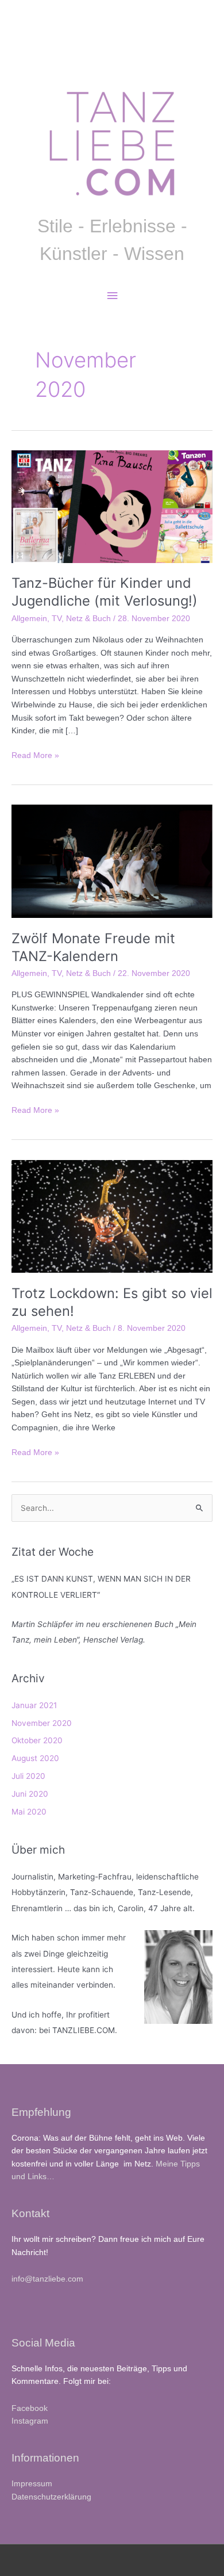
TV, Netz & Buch (81, 619)
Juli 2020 (28, 1776)
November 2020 (42, 1723)
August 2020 (35, 1758)
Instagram (30, 2421)
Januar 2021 (34, 1705)
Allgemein (29, 619)
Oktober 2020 (37, 1740)
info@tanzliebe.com (47, 2279)
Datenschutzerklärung (51, 2497)
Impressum (32, 2484)
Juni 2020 (30, 1794)
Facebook (30, 2408)
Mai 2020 (29, 1812)
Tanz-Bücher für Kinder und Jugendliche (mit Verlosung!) (105, 592)
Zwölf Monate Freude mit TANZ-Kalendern (93, 947)
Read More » (35, 757)
